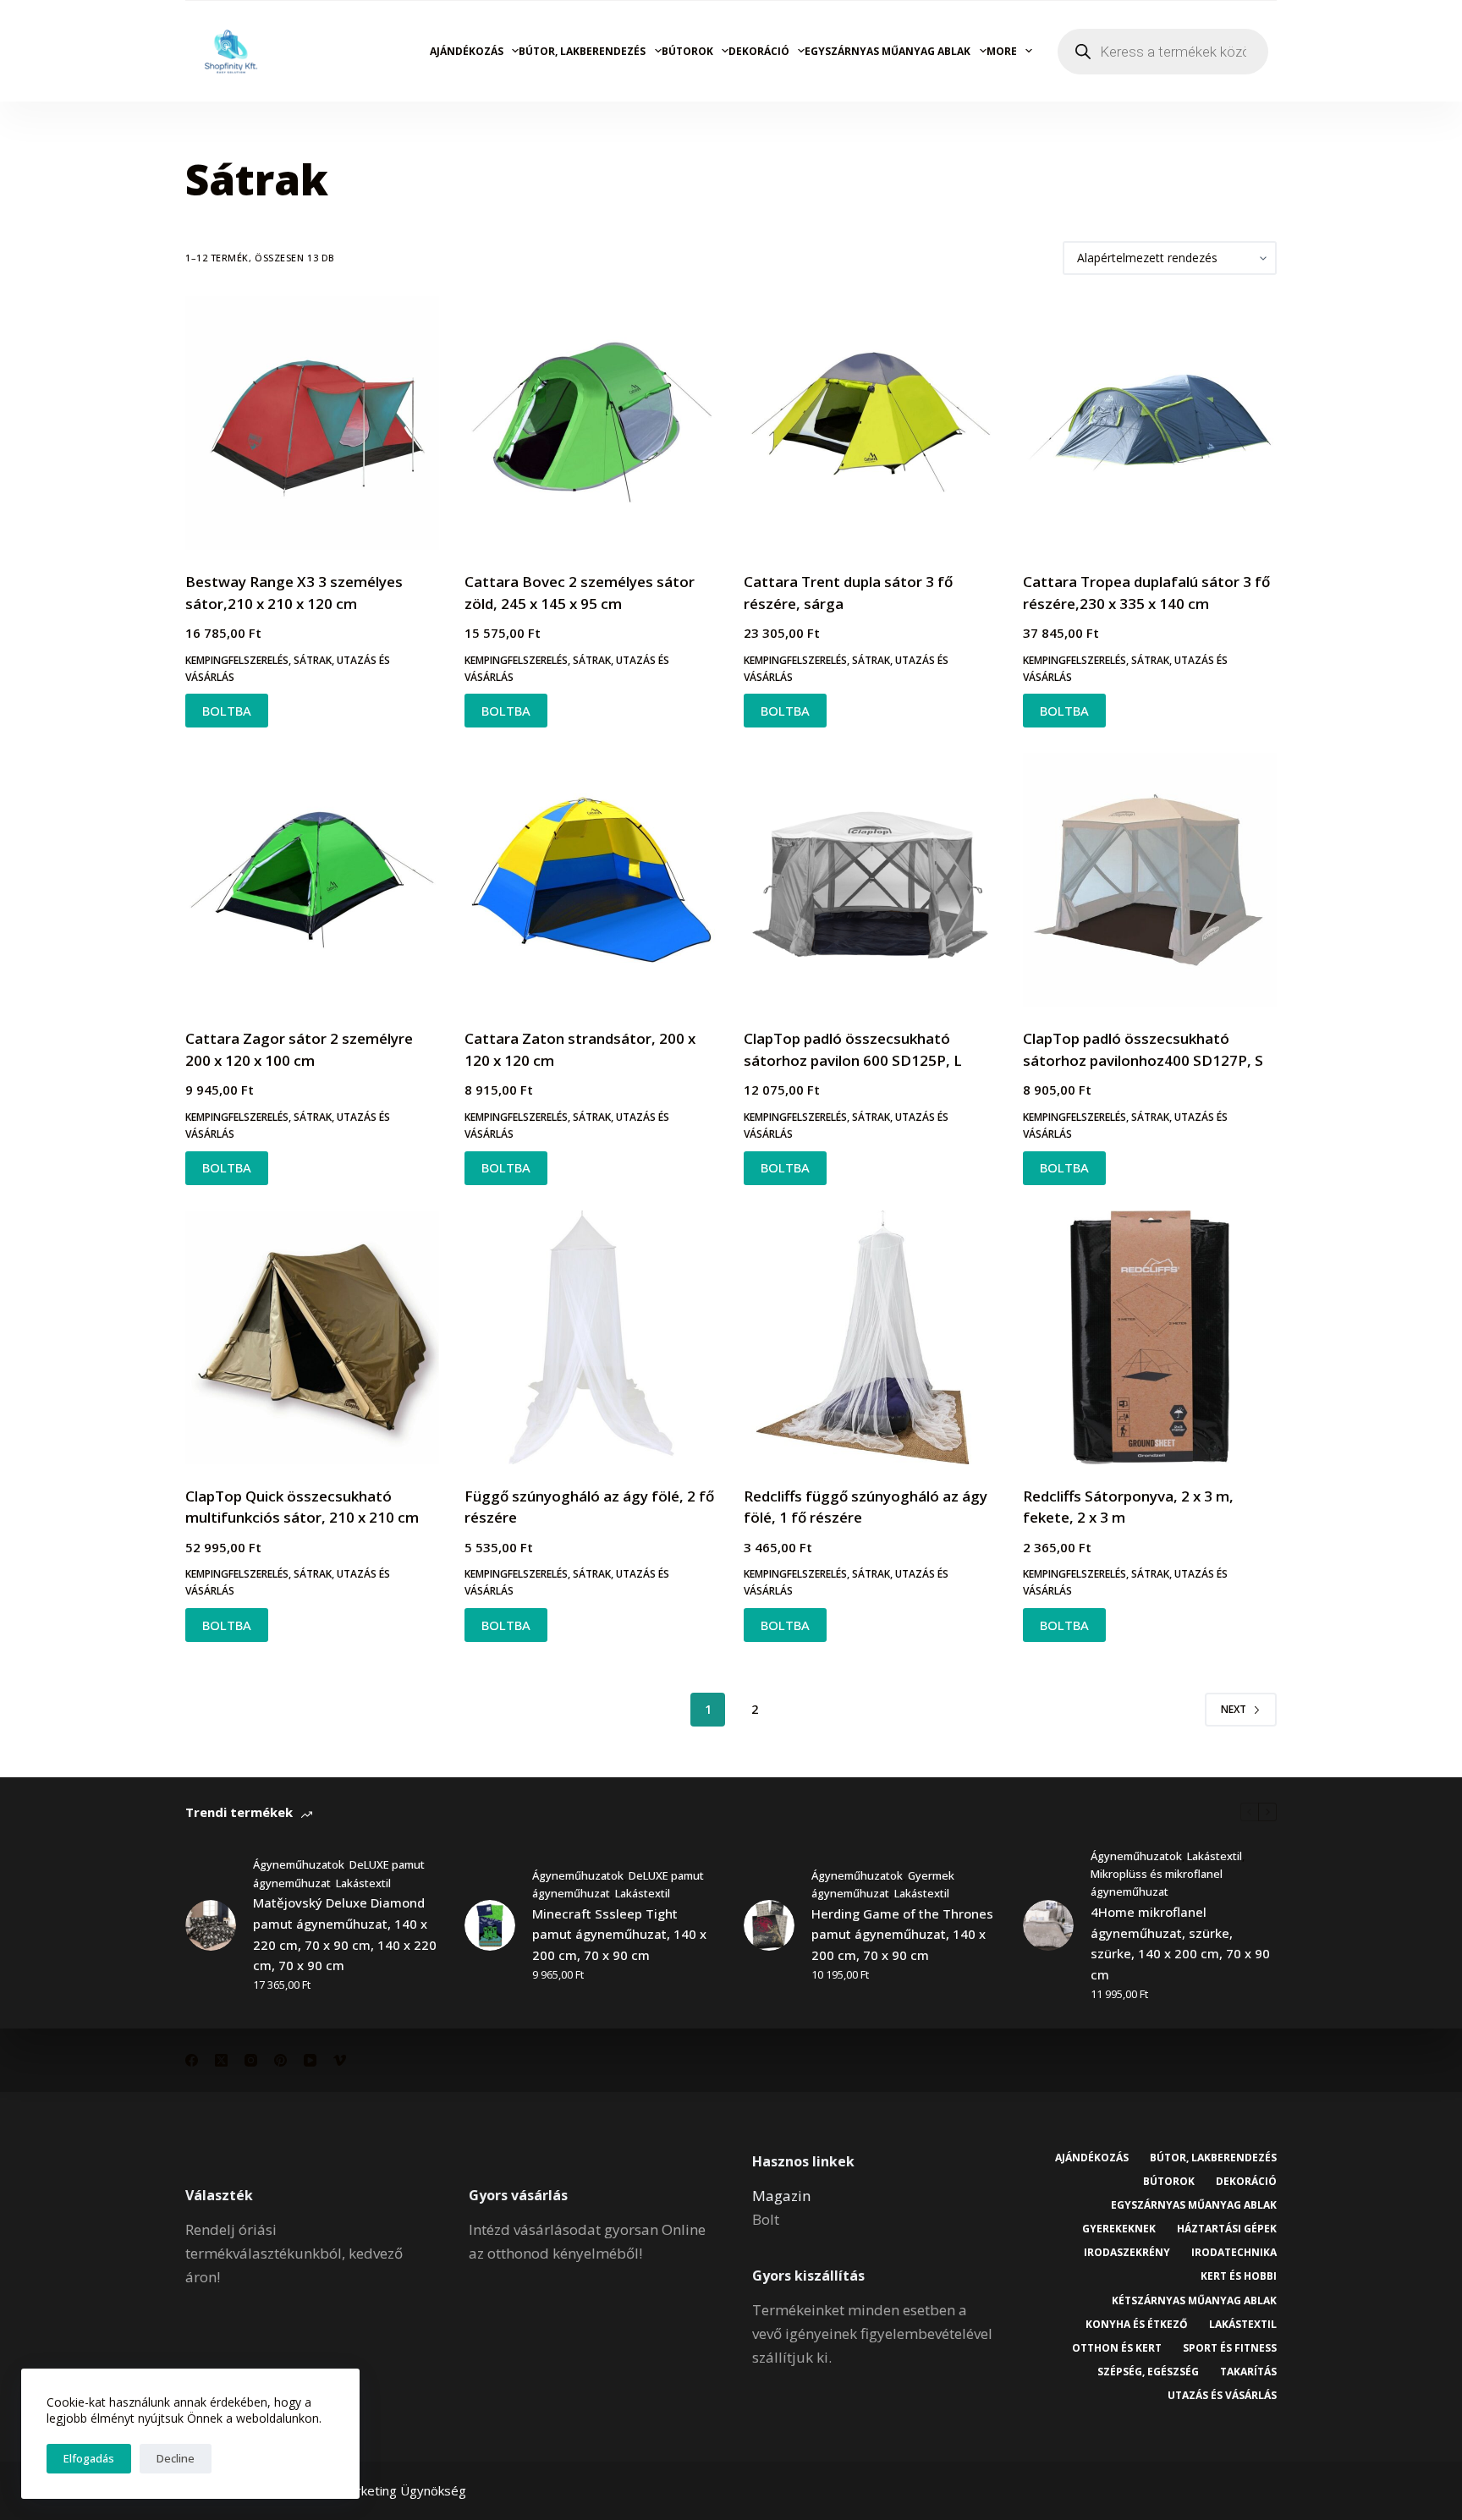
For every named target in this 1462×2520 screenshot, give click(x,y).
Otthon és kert (1117, 2348)
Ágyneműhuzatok (299, 1864)
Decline (176, 2458)
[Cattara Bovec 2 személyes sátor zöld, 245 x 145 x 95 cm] (591, 423)
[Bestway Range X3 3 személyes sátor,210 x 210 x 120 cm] (312, 423)
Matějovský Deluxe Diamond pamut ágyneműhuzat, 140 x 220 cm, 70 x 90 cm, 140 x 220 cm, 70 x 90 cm (345, 1934)
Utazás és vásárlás (1222, 2396)
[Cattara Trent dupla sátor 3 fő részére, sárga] (871, 423)
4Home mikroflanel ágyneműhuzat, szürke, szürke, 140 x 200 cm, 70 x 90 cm (1180, 1943)
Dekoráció (759, 51)
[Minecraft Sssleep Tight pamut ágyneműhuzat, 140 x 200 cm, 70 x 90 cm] (490, 1925)
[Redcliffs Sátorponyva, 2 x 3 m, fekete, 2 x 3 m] (1150, 1337)
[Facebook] (192, 2060)
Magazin (781, 2196)
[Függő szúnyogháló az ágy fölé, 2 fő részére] (591, 1337)
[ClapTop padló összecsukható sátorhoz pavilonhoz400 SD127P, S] (1150, 880)
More (1002, 51)
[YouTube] (310, 2060)
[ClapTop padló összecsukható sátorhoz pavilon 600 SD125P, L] (871, 880)
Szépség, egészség (1148, 2372)
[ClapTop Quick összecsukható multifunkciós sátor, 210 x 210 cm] (312, 1337)
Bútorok (687, 51)
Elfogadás (89, 2458)
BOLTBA (227, 711)
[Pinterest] (280, 2060)
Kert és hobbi (1239, 2276)
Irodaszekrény (1127, 2253)
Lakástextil (363, 1883)
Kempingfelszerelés (237, 660)
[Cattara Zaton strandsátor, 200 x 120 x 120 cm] (591, 880)
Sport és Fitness (1230, 2348)
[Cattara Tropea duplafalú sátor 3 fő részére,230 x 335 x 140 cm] (1150, 423)
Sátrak (313, 660)
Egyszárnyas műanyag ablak (888, 51)
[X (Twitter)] (221, 2060)
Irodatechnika (1234, 2253)
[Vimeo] (340, 2060)
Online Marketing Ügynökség (382, 2490)
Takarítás (1248, 2372)
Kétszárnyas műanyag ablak (1194, 2301)
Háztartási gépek (1227, 2229)
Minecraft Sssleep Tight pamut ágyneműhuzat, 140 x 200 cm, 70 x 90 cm (619, 1935)
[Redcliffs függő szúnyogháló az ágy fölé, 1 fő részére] (871, 1337)
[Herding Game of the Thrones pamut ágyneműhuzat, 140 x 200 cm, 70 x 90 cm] (769, 1925)
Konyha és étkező (1137, 2325)
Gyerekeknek (1119, 2229)
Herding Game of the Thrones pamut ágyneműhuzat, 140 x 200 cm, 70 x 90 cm (902, 1935)
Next (1234, 1709)
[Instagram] (251, 2060)
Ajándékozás (467, 51)
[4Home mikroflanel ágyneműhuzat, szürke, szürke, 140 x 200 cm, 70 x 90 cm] (1048, 1925)
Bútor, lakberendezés (582, 51)
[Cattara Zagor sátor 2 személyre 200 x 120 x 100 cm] (312, 880)
